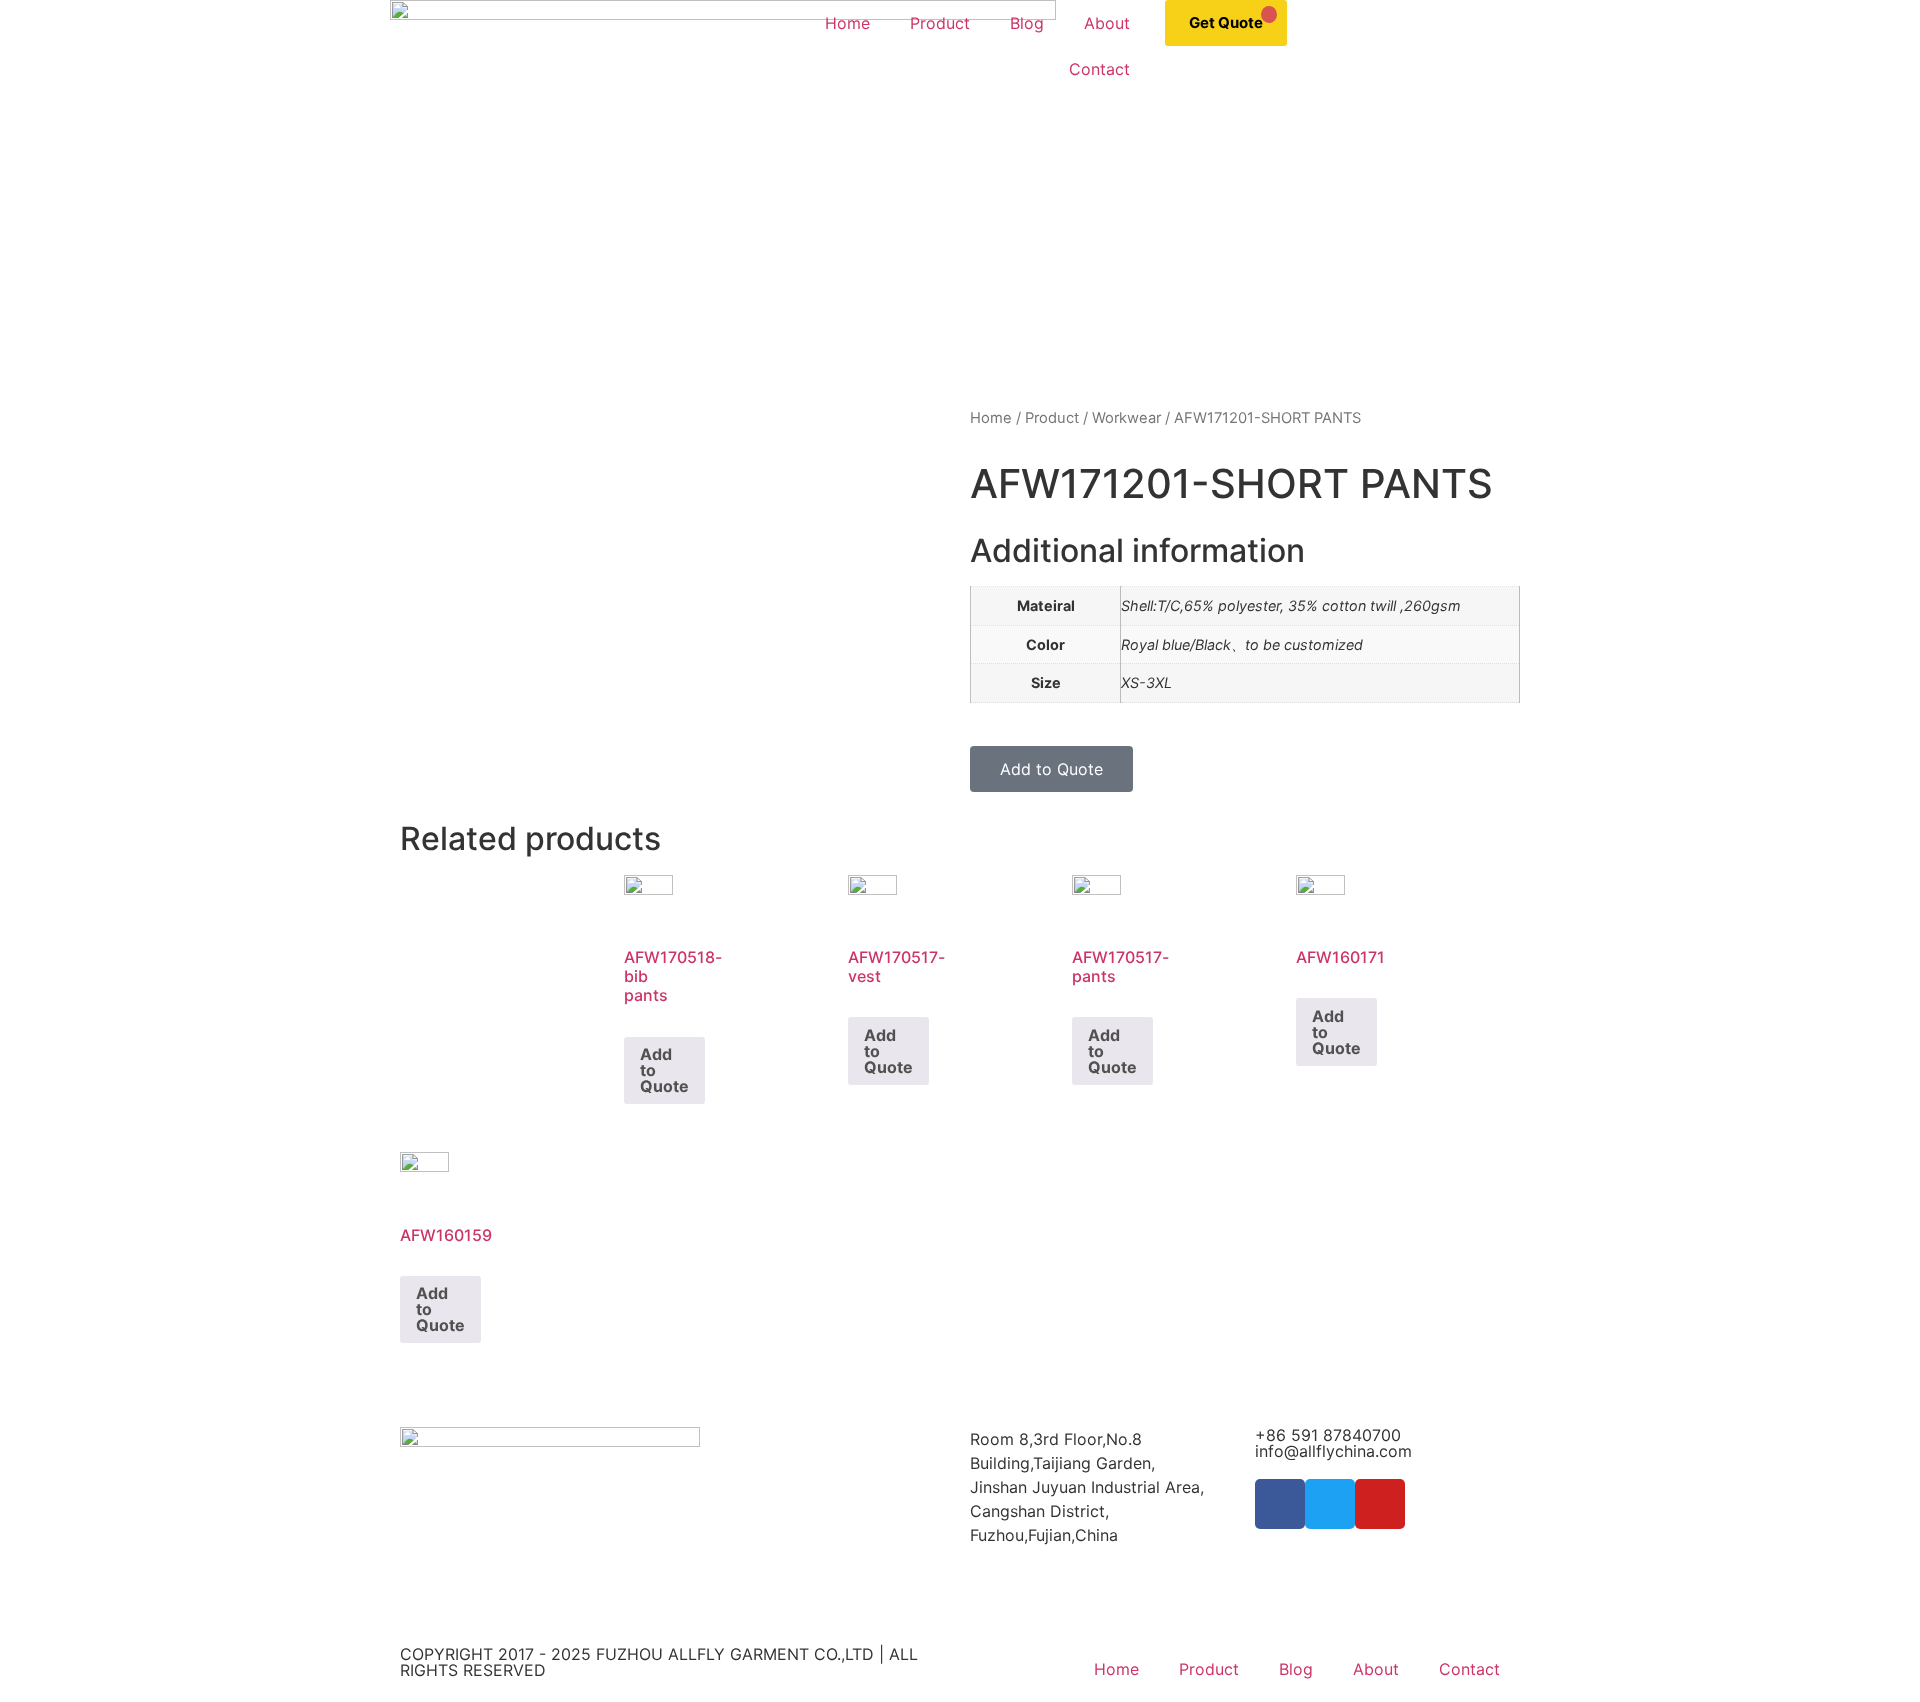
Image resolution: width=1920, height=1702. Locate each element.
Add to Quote (664, 1070)
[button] (1051, 769)
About (1107, 23)
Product (940, 23)
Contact (1099, 69)
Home (847, 23)
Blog (1027, 23)
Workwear (1126, 418)
